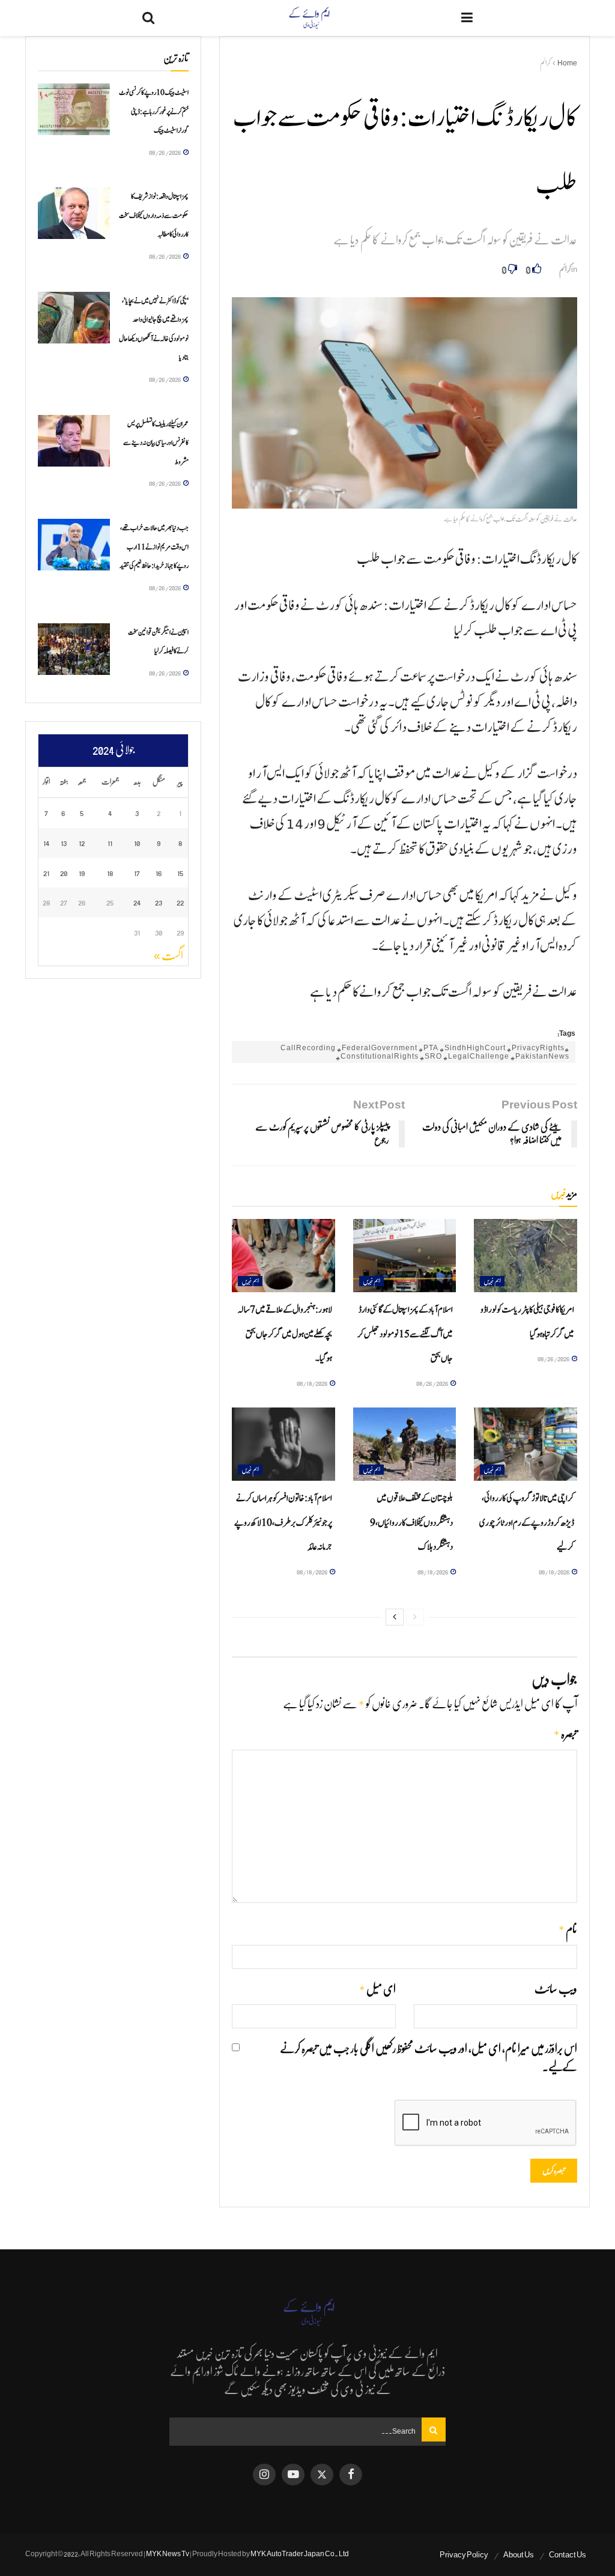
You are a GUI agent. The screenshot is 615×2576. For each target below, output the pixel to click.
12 (82, 843)
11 (110, 843)
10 (137, 843)
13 (64, 843)
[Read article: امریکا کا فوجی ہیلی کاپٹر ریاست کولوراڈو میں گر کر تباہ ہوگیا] (526, 1256)
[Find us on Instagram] (264, 2475)
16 (159, 873)
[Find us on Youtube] (293, 2475)
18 (110, 873)
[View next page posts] (395, 1617)
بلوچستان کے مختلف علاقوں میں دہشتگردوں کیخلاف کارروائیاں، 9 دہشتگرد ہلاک (411, 1523)
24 (137, 902)
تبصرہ (565, 1734)
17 (137, 873)
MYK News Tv (168, 2554)
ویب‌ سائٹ (556, 1989)
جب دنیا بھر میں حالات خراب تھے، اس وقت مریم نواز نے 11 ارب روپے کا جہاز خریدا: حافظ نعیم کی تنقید (154, 547)
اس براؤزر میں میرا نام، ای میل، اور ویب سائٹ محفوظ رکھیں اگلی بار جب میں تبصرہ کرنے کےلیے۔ (429, 2058)
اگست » (168, 956)
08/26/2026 (554, 1359)
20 (64, 873)
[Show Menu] (467, 18)
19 (82, 873)
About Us (519, 2555)
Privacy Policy (464, 2555)
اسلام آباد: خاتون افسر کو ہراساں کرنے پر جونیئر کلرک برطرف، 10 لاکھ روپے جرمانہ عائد (283, 1523)
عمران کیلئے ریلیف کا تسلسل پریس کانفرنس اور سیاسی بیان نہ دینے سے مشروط (156, 443)
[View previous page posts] (415, 1617)
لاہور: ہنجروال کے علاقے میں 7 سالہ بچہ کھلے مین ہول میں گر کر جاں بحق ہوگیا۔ (285, 1334)
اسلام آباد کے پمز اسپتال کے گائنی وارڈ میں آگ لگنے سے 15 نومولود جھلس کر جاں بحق (405, 1334)
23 (159, 902)
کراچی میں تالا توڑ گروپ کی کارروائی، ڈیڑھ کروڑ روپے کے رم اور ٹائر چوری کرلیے (527, 1523)
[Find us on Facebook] (351, 2475)
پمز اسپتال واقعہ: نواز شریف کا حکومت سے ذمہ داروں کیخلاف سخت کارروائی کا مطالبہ (154, 215)
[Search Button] (148, 18)
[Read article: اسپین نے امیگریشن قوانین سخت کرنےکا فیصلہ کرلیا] (74, 649)
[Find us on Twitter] (322, 2475)
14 (46, 843)
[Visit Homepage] (308, 18)
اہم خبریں (492, 1281)
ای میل (377, 1990)
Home (567, 63)
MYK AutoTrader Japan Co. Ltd (300, 2554)
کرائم (545, 63)
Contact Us (568, 2555)
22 (180, 902)
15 (180, 873)
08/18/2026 (313, 1383)
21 (46, 873)
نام (568, 1930)
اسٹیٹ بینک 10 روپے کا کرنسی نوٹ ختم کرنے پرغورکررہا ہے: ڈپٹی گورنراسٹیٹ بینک (154, 111)
